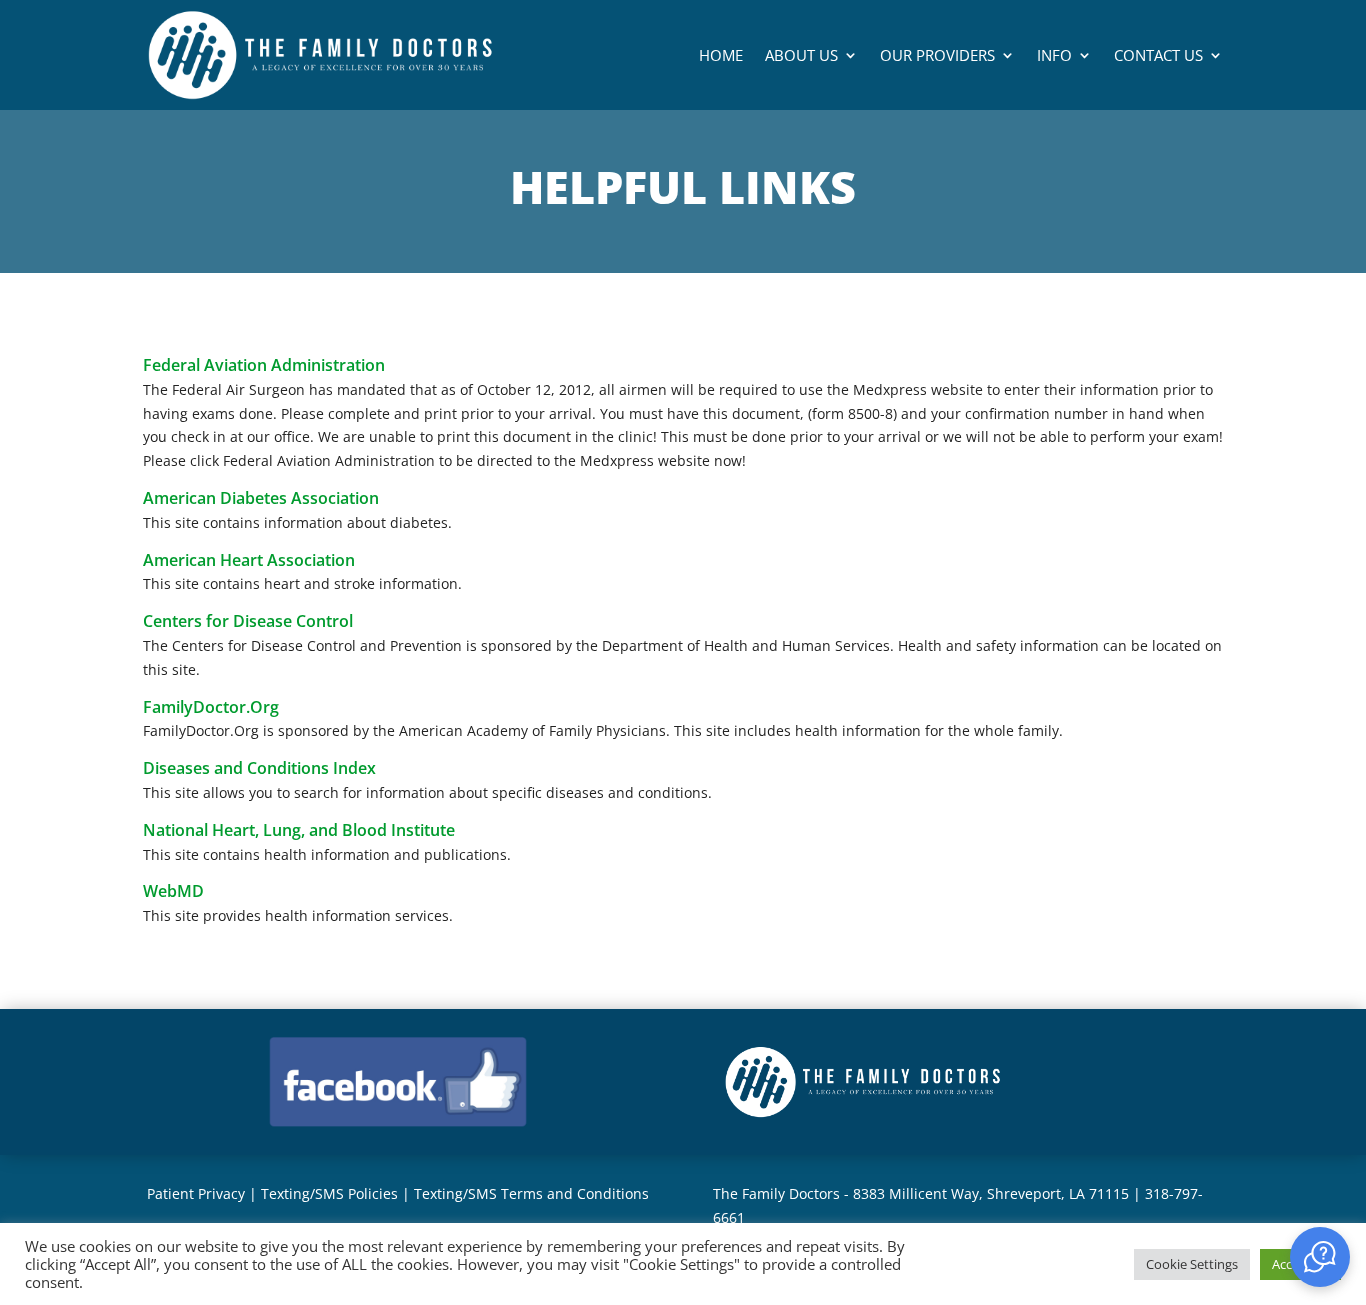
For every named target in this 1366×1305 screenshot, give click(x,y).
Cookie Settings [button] (1192, 1264)
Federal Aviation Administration (264, 365)
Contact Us (1158, 55)
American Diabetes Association (261, 498)
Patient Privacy (196, 1193)
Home (721, 55)
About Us (801, 55)
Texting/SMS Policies (329, 1193)
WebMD (173, 891)
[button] (1320, 1257)
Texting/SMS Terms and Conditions (531, 1193)
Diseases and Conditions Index (259, 768)
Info (1054, 55)
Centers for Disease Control (248, 621)
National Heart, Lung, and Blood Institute (299, 830)
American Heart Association (249, 560)
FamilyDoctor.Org (211, 707)
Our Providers (937, 55)
